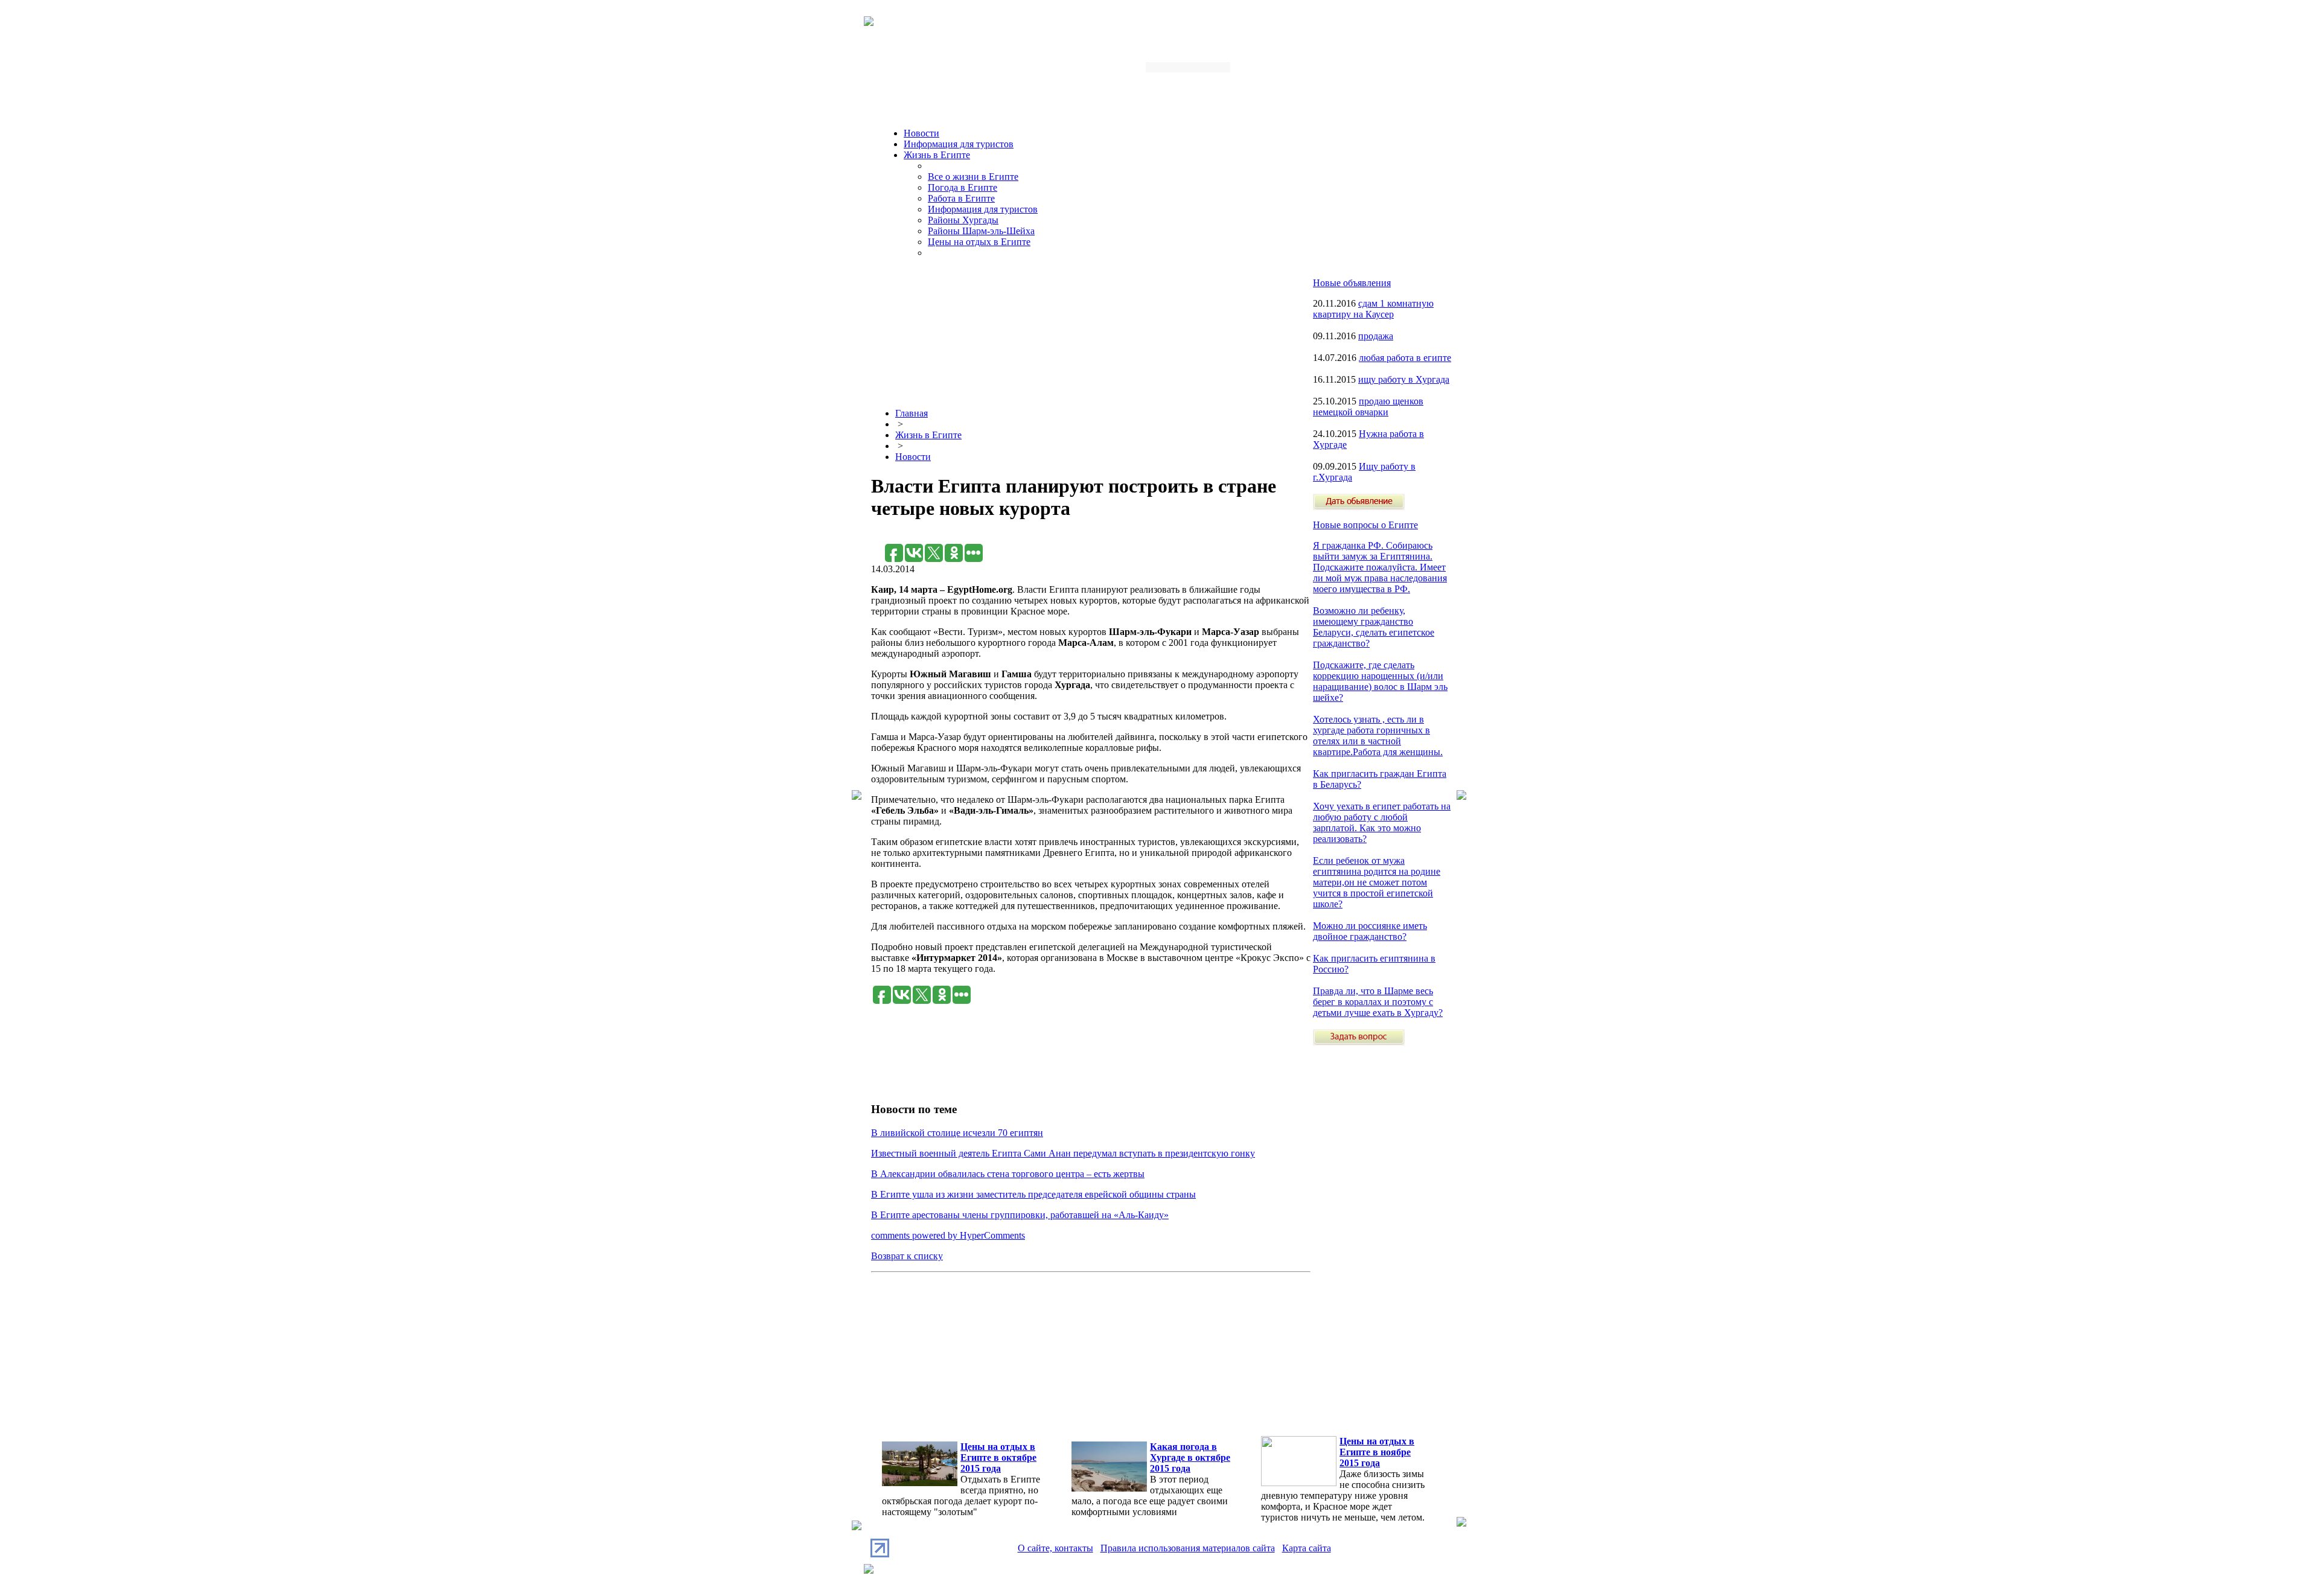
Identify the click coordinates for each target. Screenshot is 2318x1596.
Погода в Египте (963, 187)
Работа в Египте (961, 198)
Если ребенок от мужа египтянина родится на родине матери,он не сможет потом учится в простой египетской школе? (1377, 882)
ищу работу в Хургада (1404, 379)
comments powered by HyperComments (948, 1235)
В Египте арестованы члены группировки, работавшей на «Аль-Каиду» (1020, 1215)
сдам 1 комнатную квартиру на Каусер (1373, 309)
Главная (912, 413)
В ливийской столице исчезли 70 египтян (957, 1133)
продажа (1376, 336)
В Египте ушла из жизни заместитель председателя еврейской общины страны (1033, 1194)
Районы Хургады (963, 220)
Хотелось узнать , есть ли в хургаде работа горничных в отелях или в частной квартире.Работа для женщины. (1378, 736)
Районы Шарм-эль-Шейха (981, 231)
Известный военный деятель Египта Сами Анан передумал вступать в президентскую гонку (1063, 1153)
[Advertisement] (1091, 538)
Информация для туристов (959, 144)
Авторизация (1294, 71)
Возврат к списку (907, 1256)
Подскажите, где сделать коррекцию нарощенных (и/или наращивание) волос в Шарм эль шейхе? (1380, 681)
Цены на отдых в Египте (979, 242)
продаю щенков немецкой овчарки (1368, 407)
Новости (921, 133)
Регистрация (1355, 71)
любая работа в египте (1405, 358)
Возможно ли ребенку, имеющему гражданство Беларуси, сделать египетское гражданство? (1374, 627)
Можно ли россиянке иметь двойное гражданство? (1370, 931)
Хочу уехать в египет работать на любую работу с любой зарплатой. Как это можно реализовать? (1382, 822)
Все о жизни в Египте (973, 177)
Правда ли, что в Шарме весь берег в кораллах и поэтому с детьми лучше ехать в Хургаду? (1378, 1002)
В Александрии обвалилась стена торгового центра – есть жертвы (1008, 1174)
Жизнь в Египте (937, 155)
